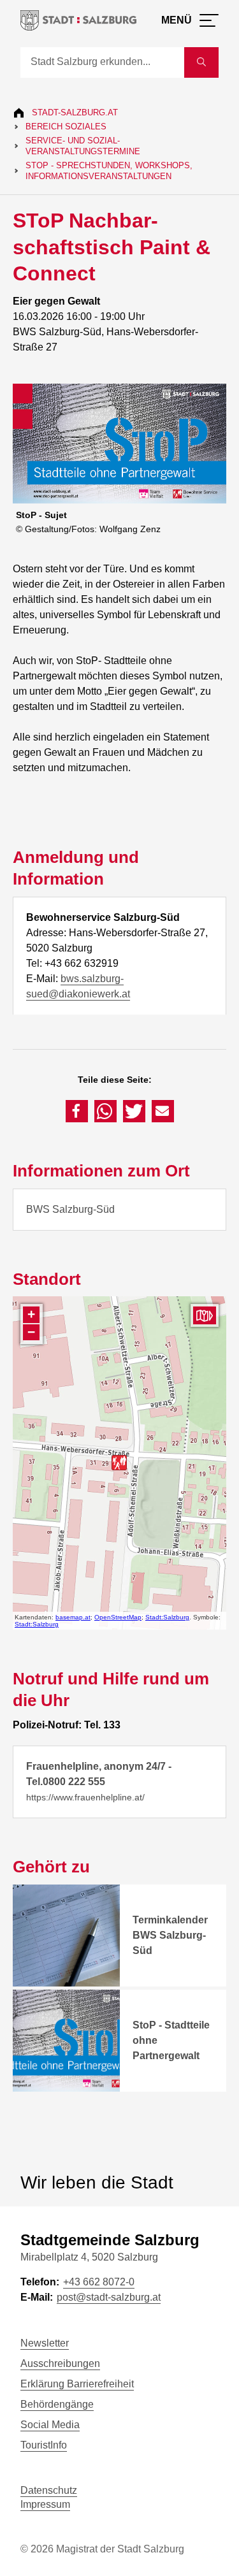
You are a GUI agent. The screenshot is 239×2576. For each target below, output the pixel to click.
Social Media (50, 2425)
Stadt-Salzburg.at (75, 112)
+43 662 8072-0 (99, 2282)
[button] (77, 1111)
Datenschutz (49, 2490)
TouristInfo (44, 2445)
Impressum (45, 2504)
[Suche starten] (201, 62)
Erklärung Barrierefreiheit (77, 2384)
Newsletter (45, 2343)
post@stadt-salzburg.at (109, 2297)
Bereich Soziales (66, 127)
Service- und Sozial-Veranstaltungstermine (83, 146)
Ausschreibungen (60, 2363)
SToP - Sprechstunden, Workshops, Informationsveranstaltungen (109, 171)
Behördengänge (57, 2404)
